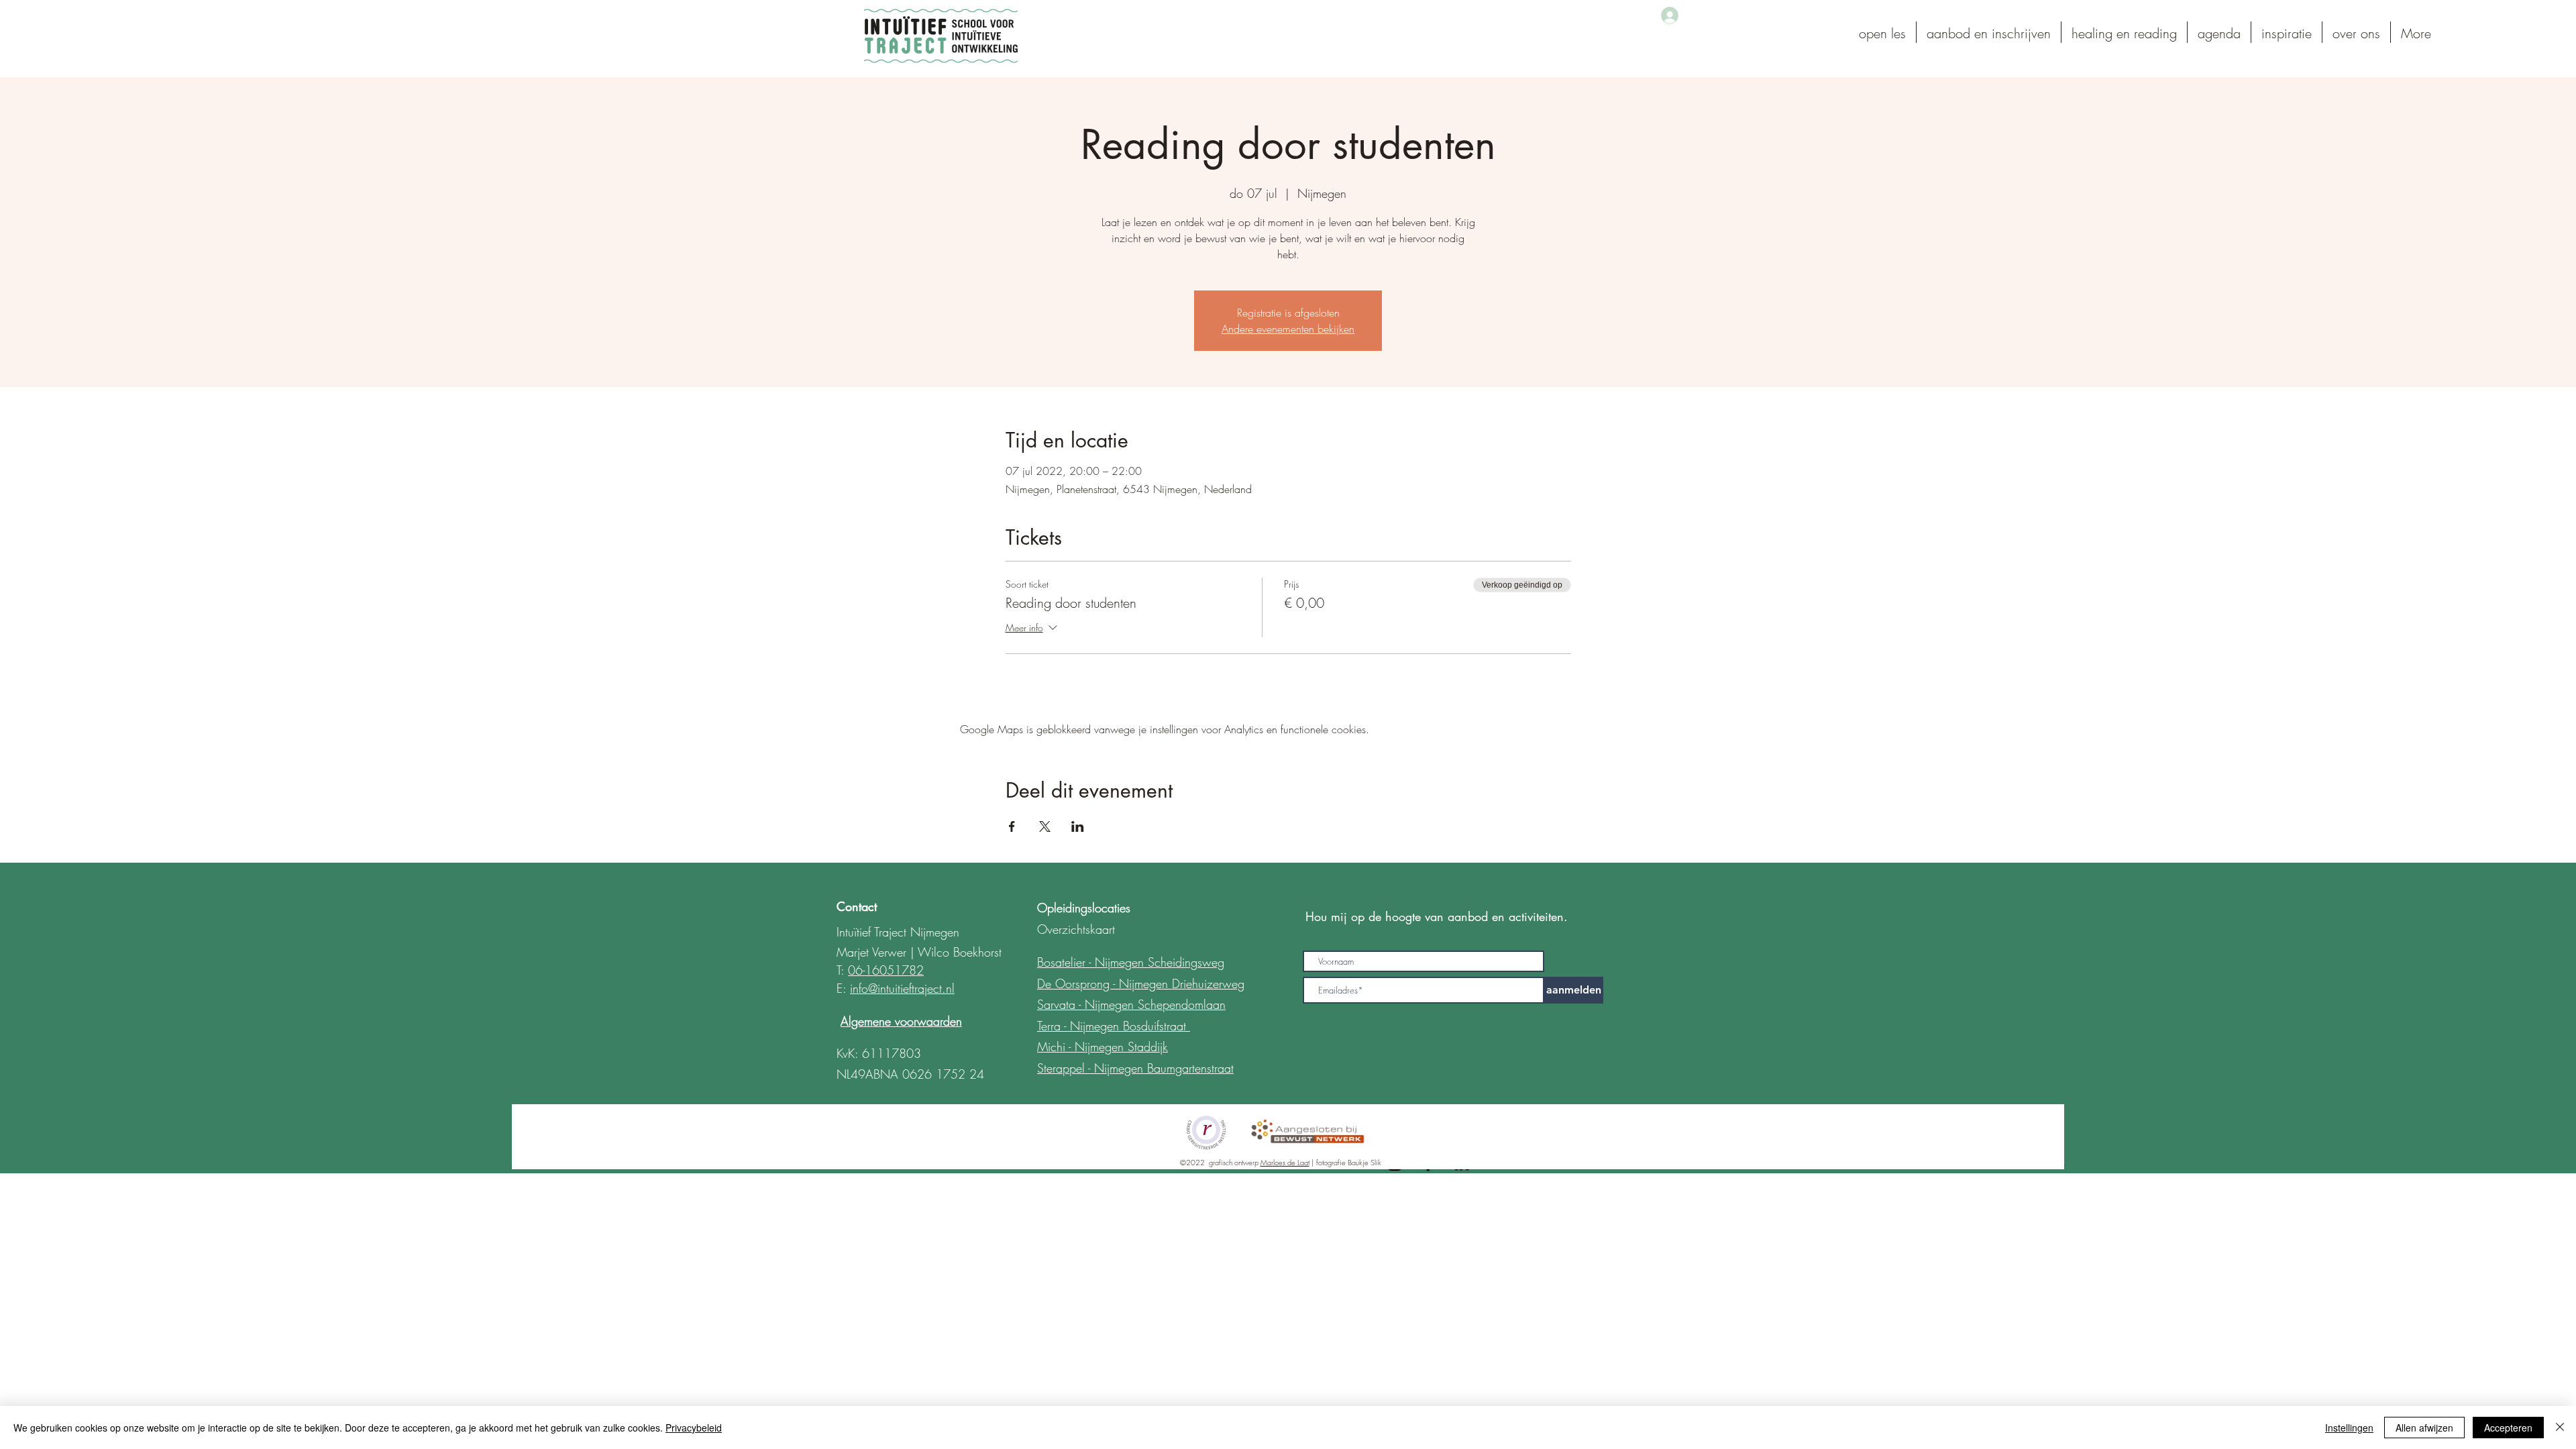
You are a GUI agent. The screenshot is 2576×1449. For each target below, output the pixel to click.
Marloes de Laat (1285, 1162)
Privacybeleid (694, 1428)
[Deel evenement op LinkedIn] (1078, 826)
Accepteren (2508, 1428)
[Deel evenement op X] (1045, 826)
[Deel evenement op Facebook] (1012, 826)
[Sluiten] (2560, 1428)
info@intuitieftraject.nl (902, 988)
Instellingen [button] (2349, 1428)
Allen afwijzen (2424, 1428)
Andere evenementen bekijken (1288, 329)
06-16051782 (886, 970)
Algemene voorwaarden (901, 1021)
